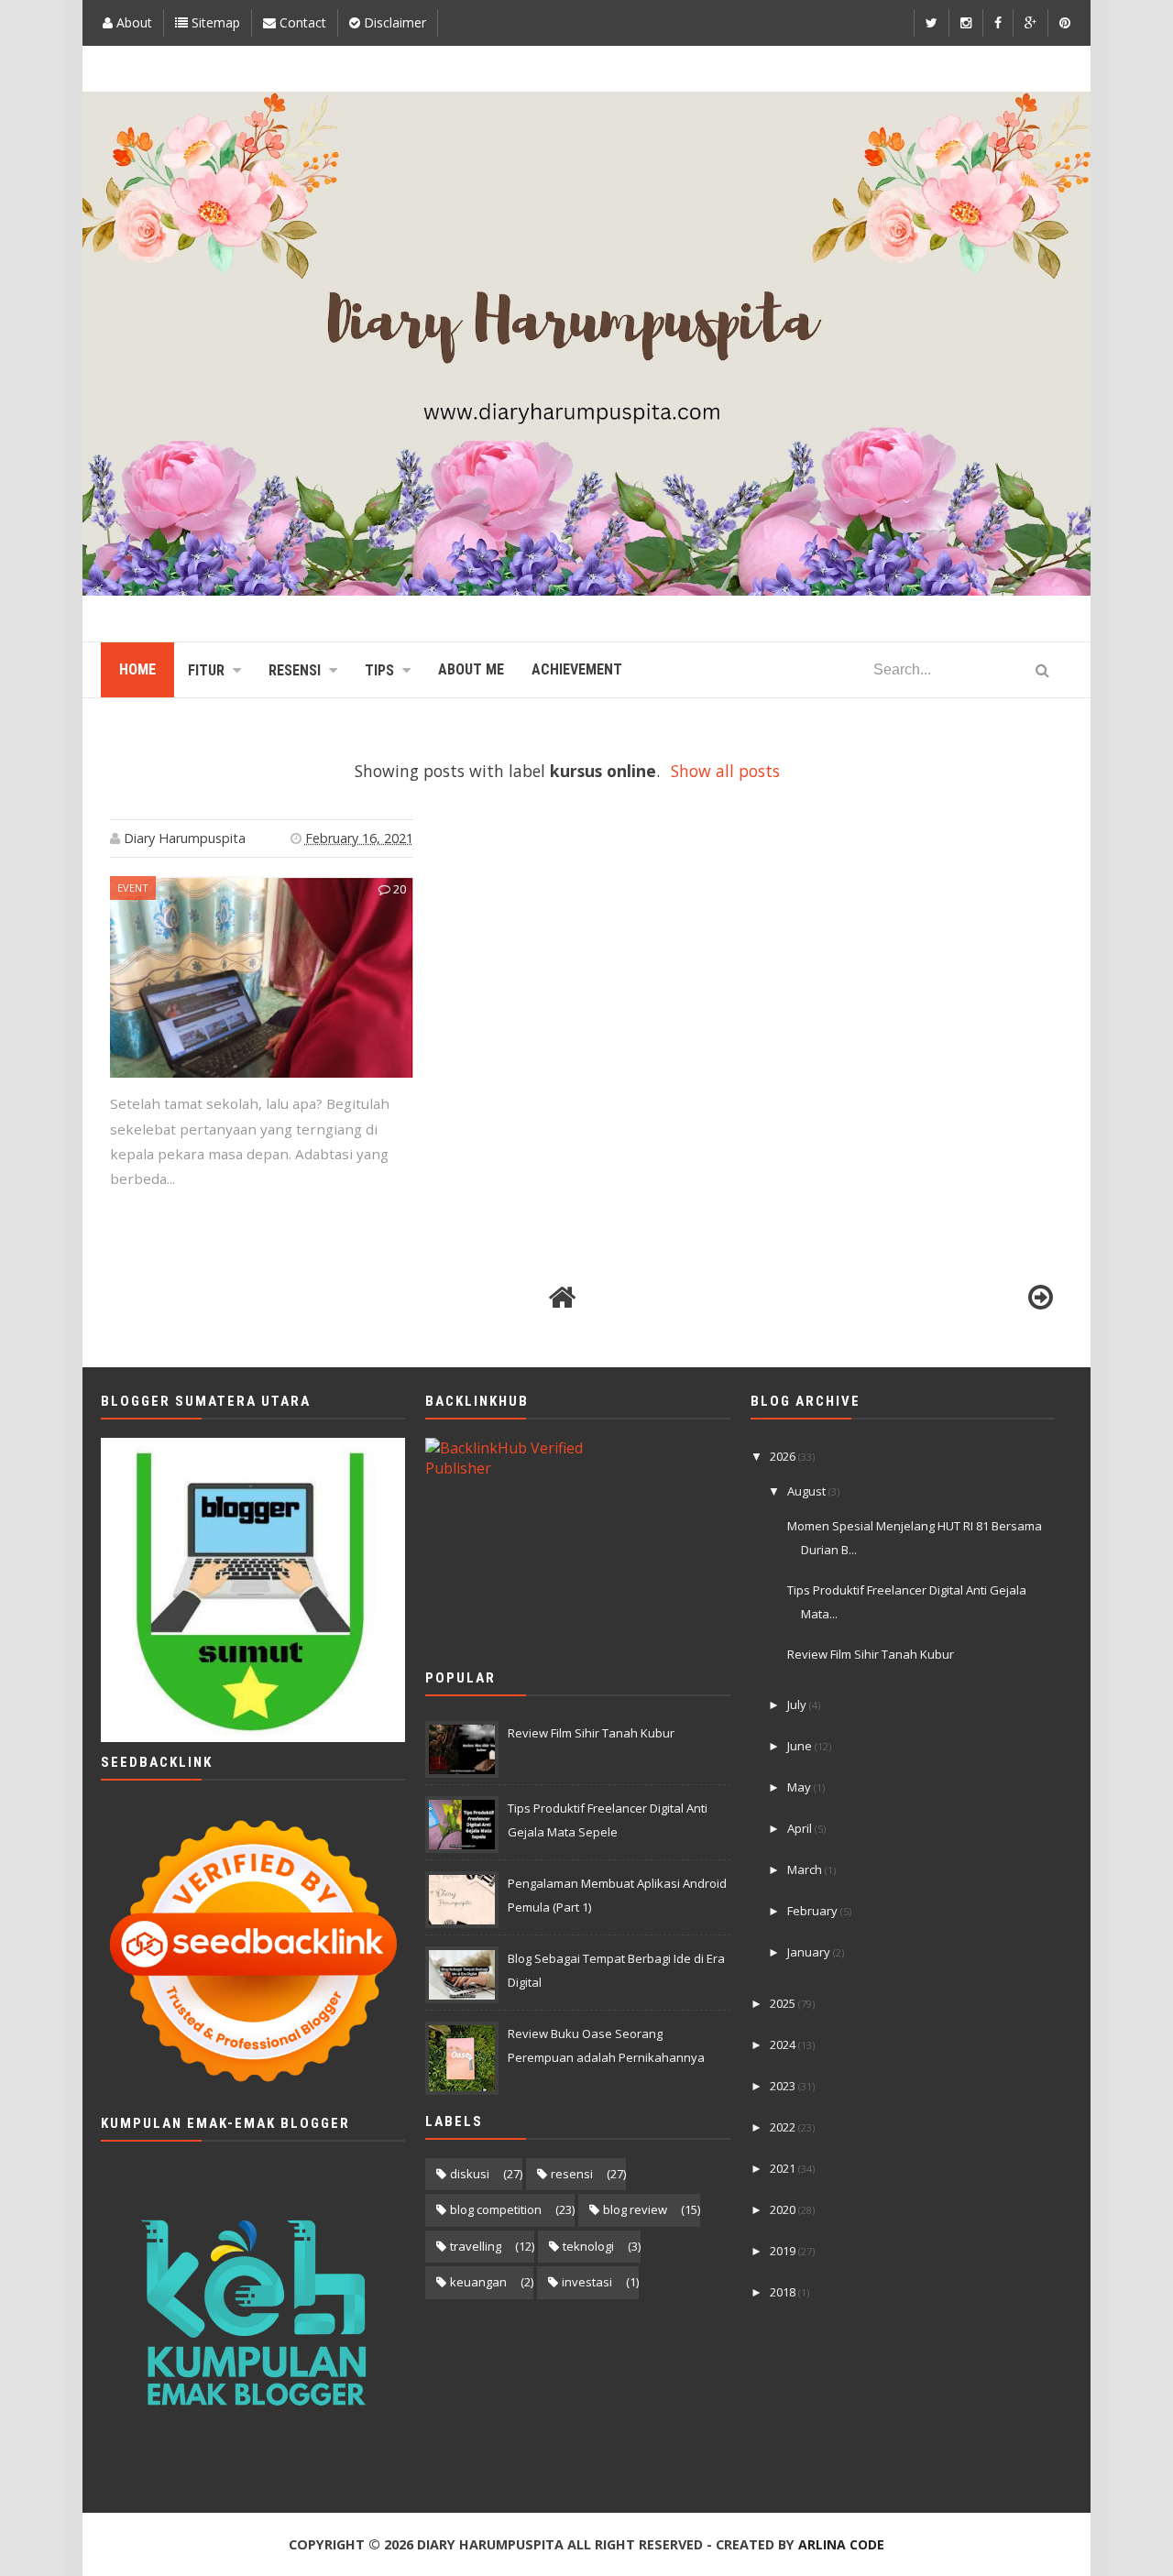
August (808, 1491)
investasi (587, 2282)
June (801, 1746)
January (810, 1952)
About (132, 22)
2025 (784, 2003)
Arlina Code (841, 2544)
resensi (572, 2174)
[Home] (562, 1298)
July (798, 1705)
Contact (301, 22)
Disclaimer (393, 22)
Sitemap (214, 22)
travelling (476, 2246)
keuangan (478, 2282)
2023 (784, 2086)
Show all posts (725, 771)
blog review (635, 2209)
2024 (784, 2044)
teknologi (588, 2246)
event (133, 888)
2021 (784, 2168)
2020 (784, 2209)
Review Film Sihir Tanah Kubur (591, 1733)
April (801, 1828)
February (814, 1911)
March (806, 1869)
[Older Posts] (1040, 1298)
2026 (784, 1456)
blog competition (496, 2209)
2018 (784, 2292)
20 (398, 889)
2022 (784, 2127)
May (800, 1787)
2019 (784, 2251)
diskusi (470, 2174)
